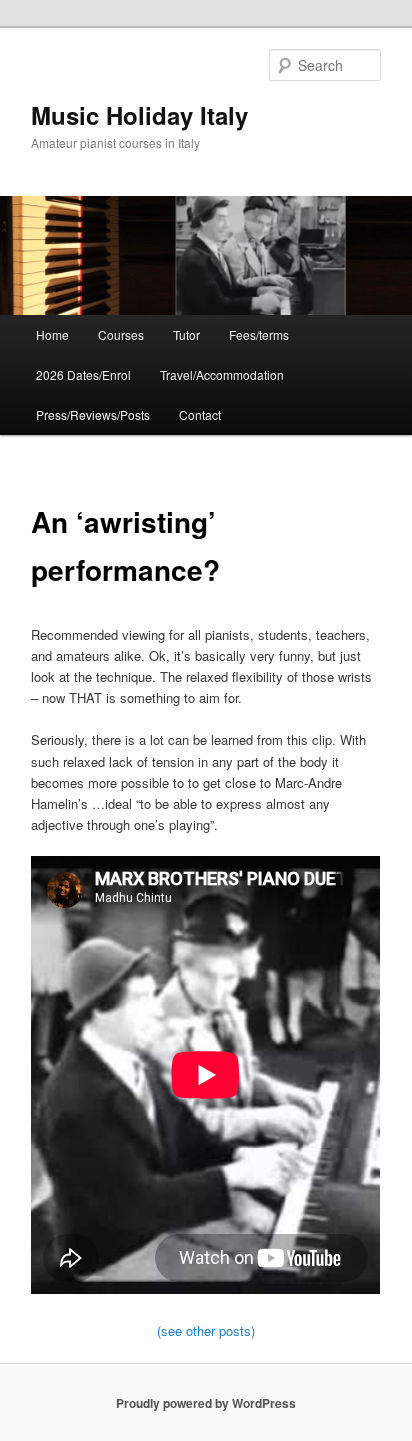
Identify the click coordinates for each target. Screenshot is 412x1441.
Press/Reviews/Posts (93, 414)
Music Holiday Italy (139, 115)
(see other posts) (206, 1330)
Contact (200, 414)
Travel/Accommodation (222, 374)
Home (52, 334)
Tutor (186, 334)
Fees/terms (259, 334)
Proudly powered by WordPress (206, 1403)
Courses (121, 334)
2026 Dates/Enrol (83, 374)
